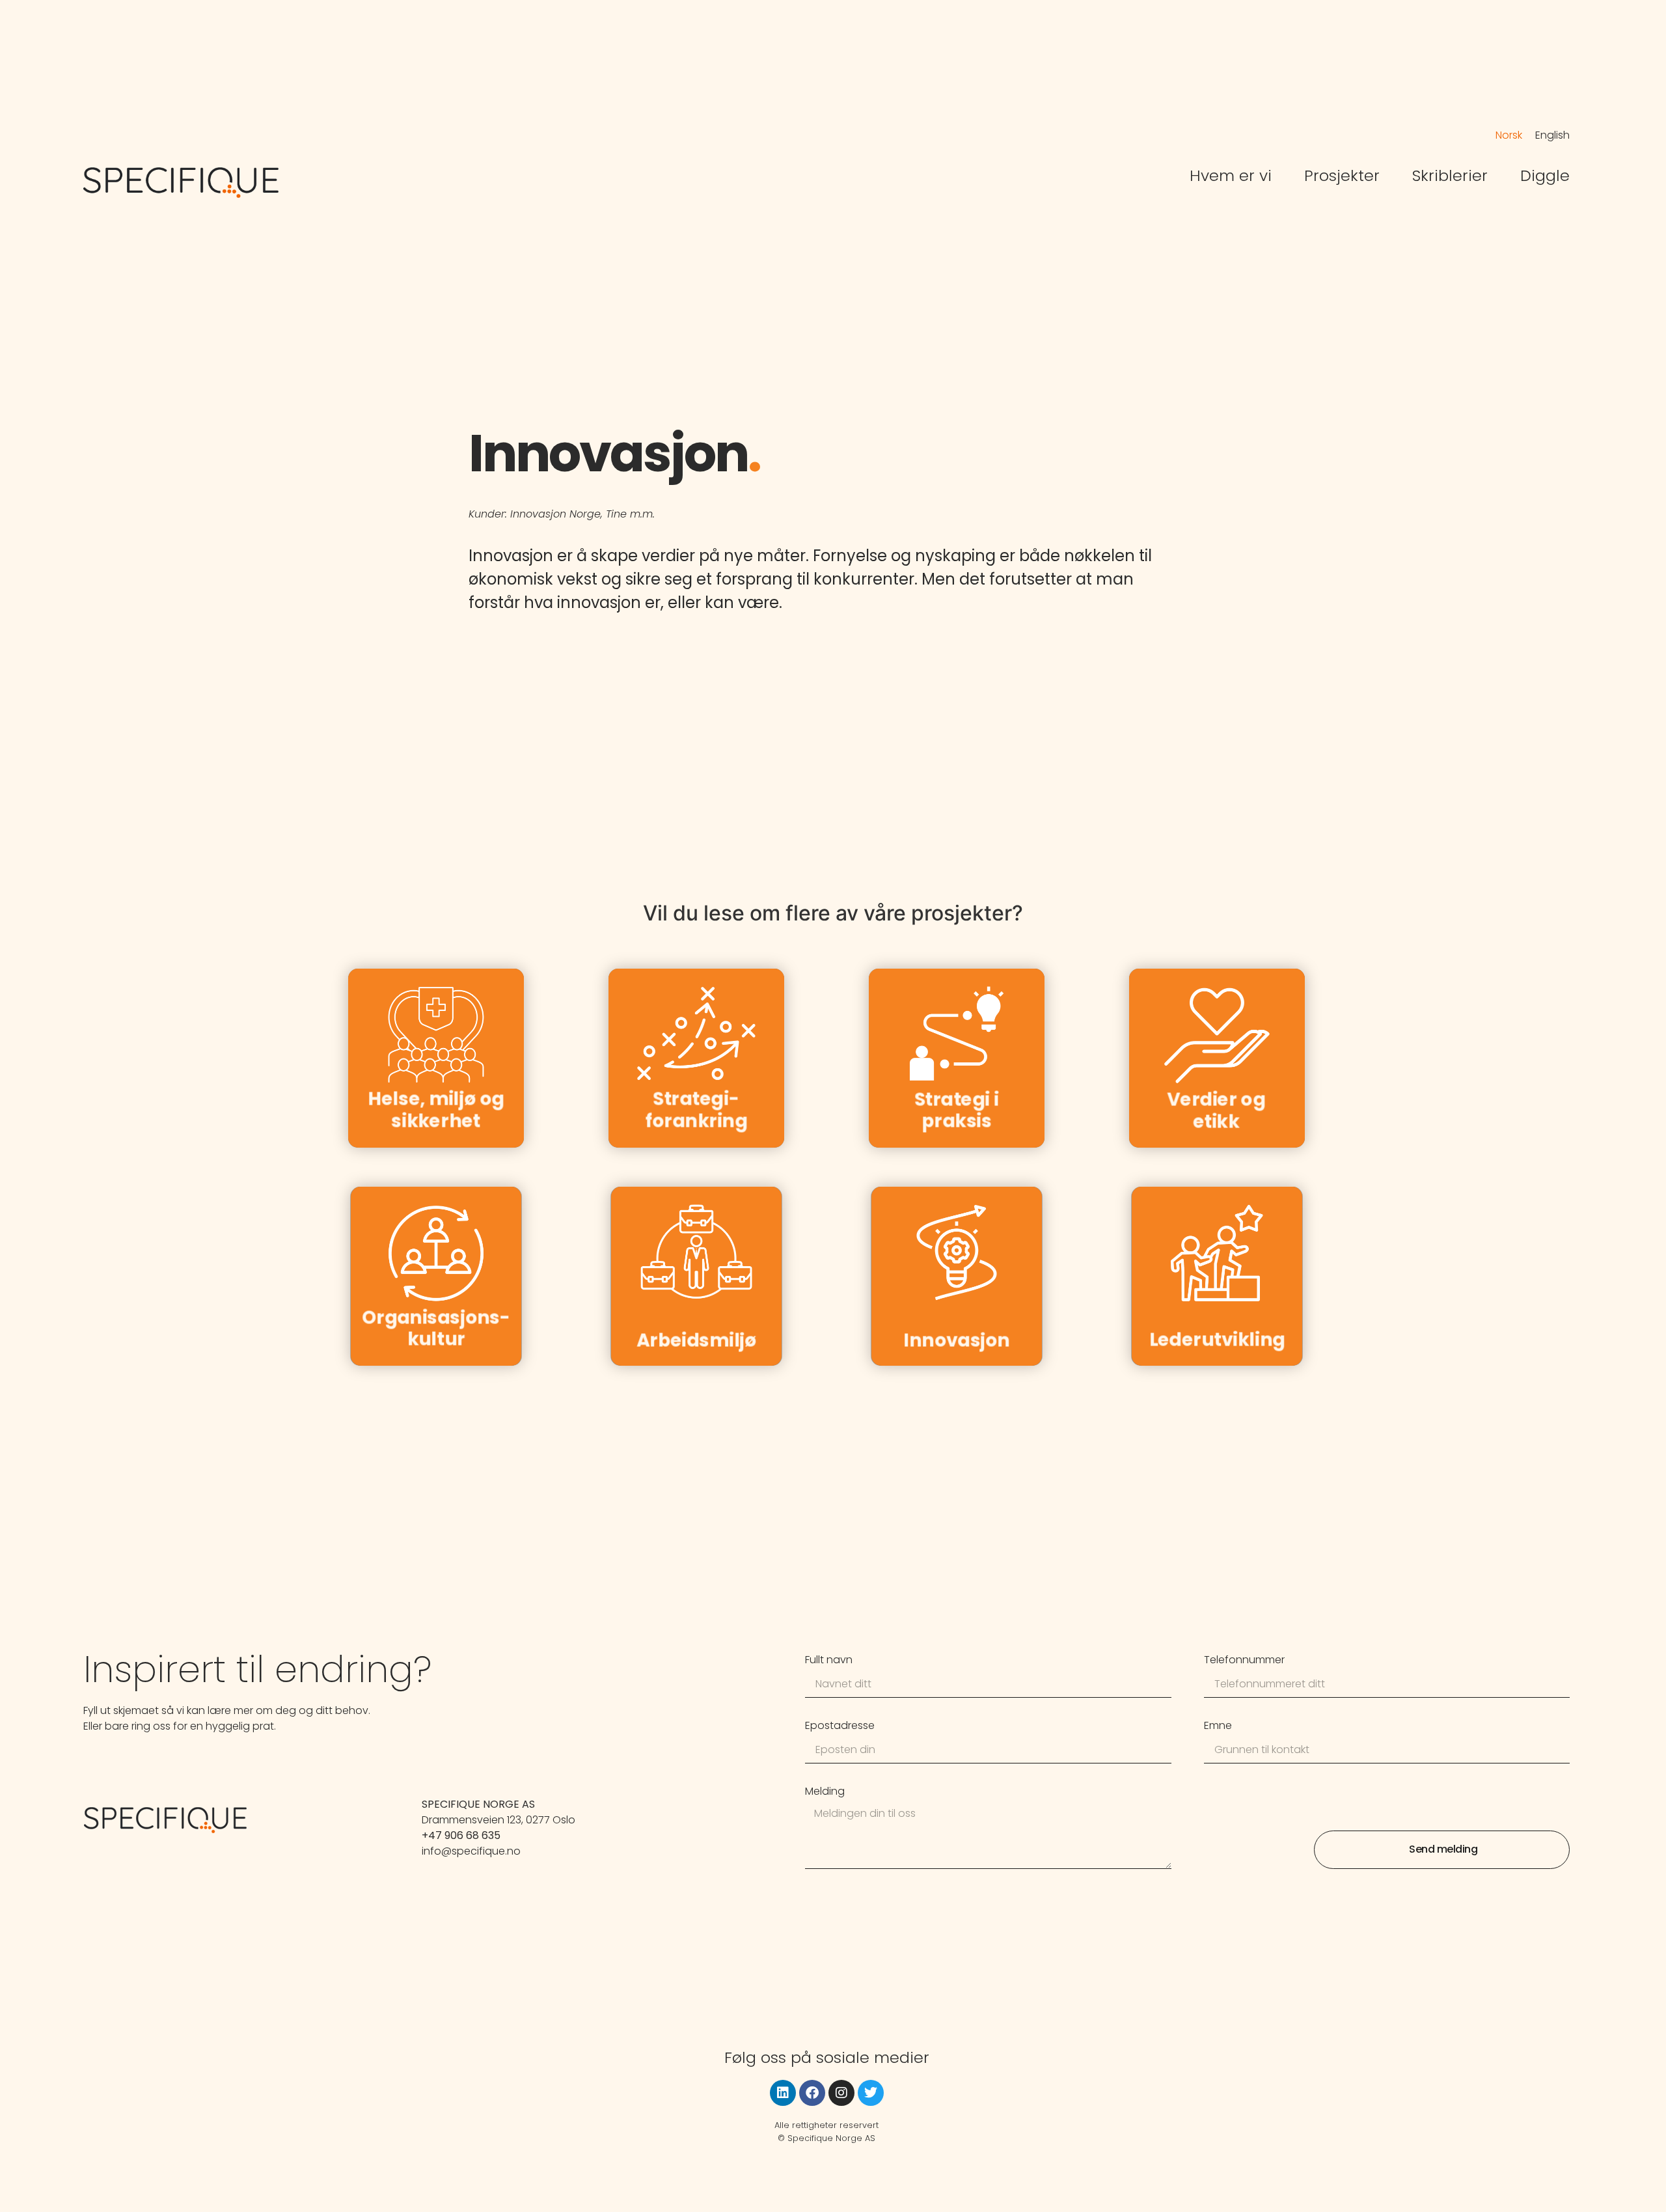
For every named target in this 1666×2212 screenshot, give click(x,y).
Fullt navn (829, 1661)
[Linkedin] (783, 2093)
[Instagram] (841, 2093)
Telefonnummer (1244, 1661)
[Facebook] (812, 2093)
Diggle (1545, 176)
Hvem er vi (1231, 176)
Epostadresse (840, 1727)
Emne (1218, 1727)
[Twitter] (871, 2093)
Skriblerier (1450, 176)
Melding (825, 1792)
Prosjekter (1342, 176)
